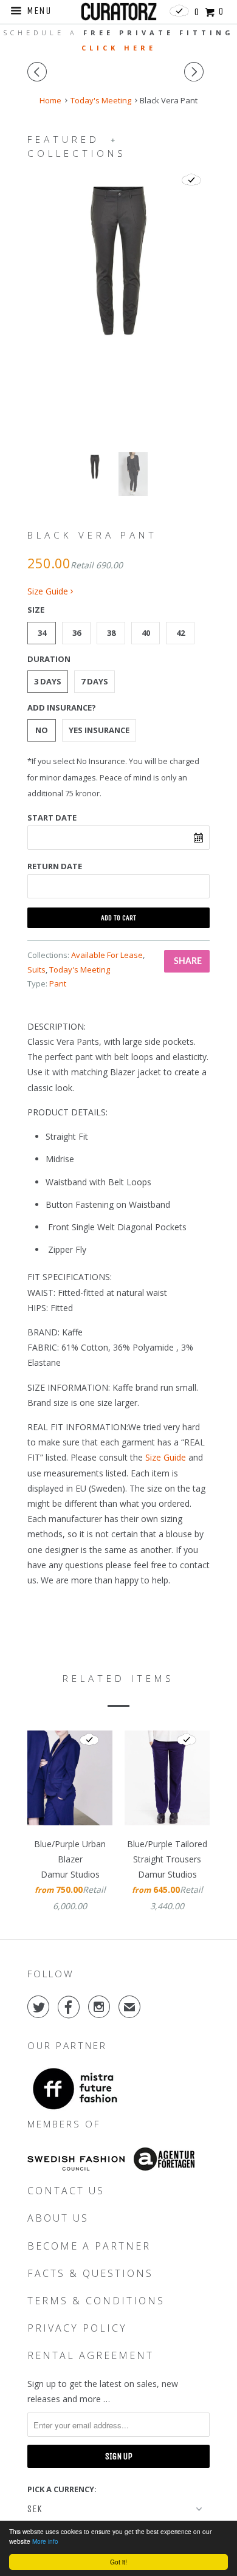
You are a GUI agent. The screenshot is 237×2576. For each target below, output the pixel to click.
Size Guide (49, 591)
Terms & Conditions (96, 2301)
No (42, 730)
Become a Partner (89, 2246)
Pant (58, 983)
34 (42, 633)
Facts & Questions (90, 2273)
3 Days (48, 681)
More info (45, 2541)
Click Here (119, 48)
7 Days (94, 681)
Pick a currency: (62, 2489)
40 (146, 633)
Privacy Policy (77, 2328)
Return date (55, 866)
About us (58, 2218)
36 (77, 633)
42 (180, 633)
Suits (36, 969)
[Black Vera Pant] (118, 261)
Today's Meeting (80, 969)
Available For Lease (107, 955)
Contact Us (66, 2191)
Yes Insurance (99, 730)
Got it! (118, 2562)
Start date (52, 818)
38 (111, 633)
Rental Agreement (91, 2355)
